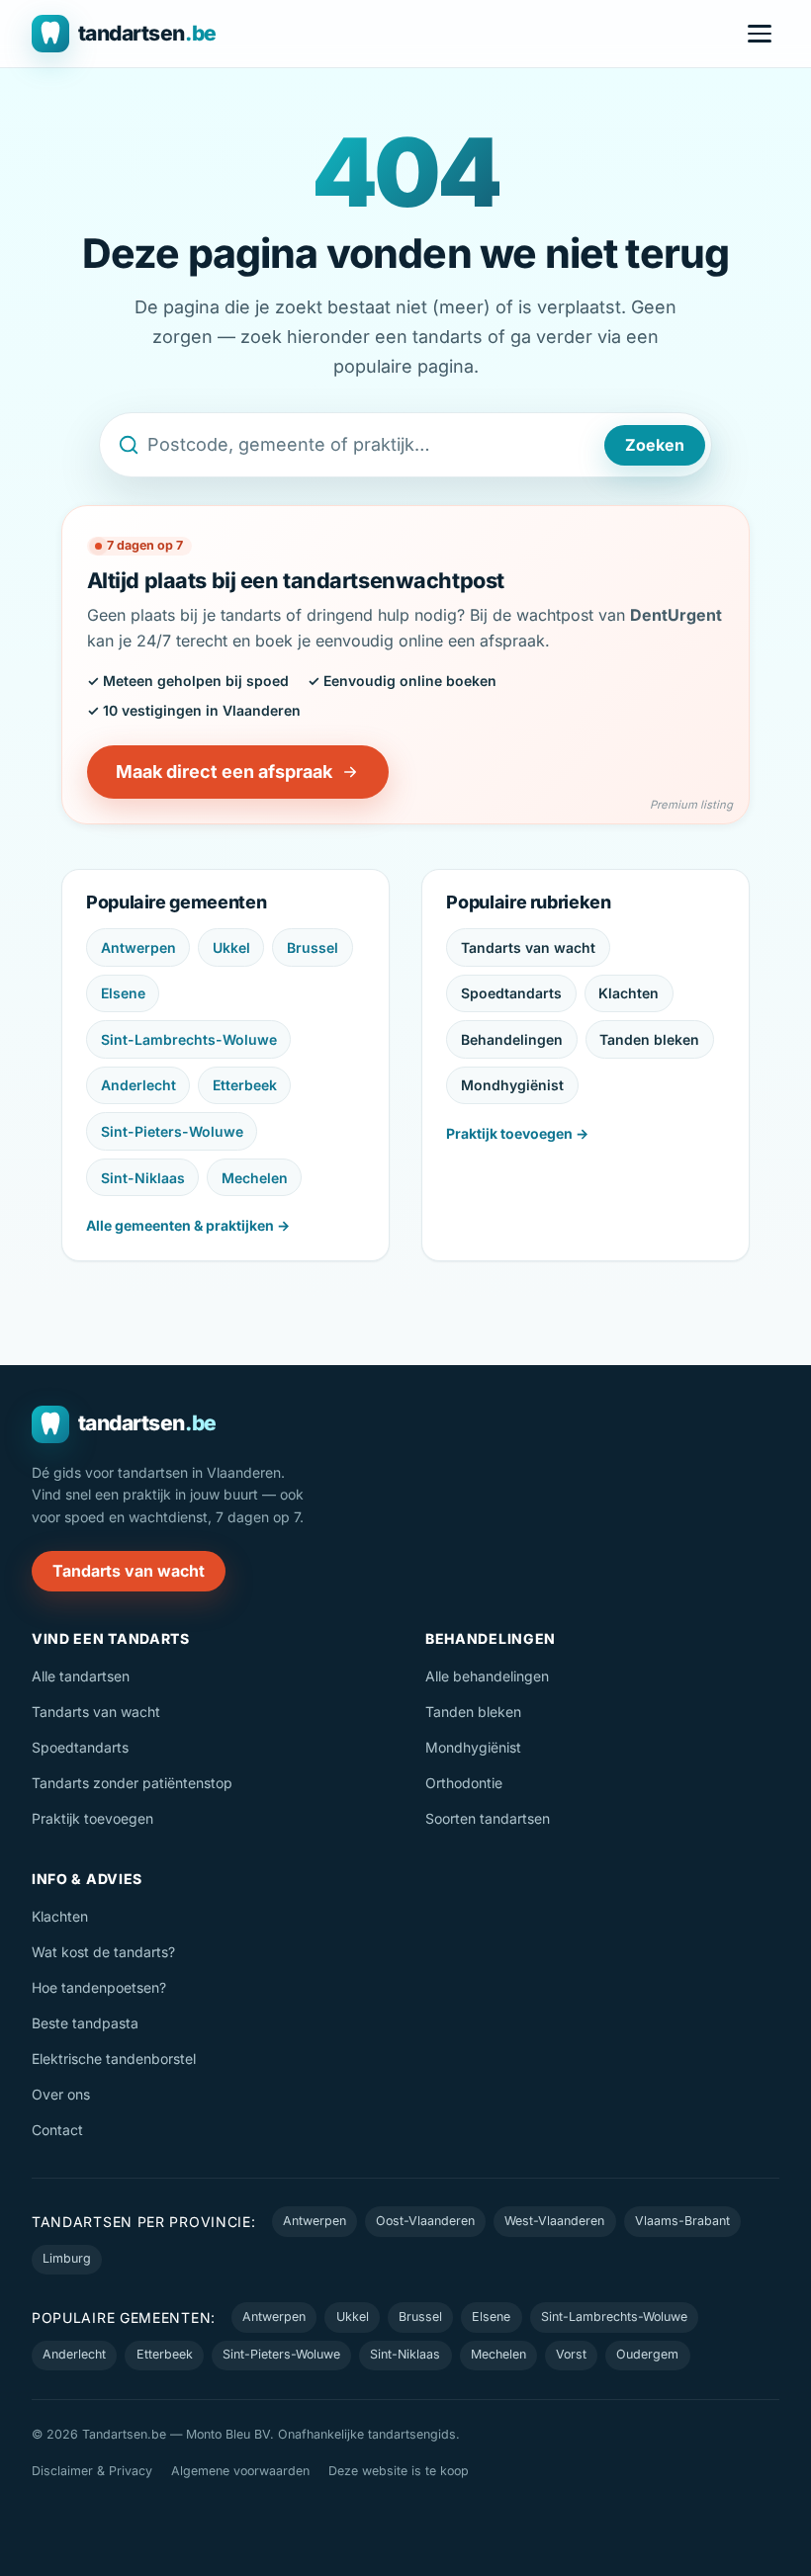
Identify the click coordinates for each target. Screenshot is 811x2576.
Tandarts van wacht (528, 947)
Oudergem (647, 2354)
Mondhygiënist (512, 1085)
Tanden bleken (649, 1039)
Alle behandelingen (487, 1676)
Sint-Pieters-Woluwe (172, 1131)
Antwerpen (138, 947)
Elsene (123, 993)
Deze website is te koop (399, 2471)
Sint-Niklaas (143, 1178)
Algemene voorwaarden (240, 2471)
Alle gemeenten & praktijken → (188, 1225)
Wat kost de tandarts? (103, 1952)
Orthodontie (464, 1783)
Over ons (61, 2094)
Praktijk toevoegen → (517, 1133)
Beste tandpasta (85, 2023)
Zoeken (655, 445)
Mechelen (255, 1178)
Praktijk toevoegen (92, 1818)
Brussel (313, 947)
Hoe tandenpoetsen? (99, 1987)
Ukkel (231, 947)
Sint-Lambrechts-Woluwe (189, 1039)
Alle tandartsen (81, 1676)
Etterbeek (245, 1085)
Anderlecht (138, 1085)
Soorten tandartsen (488, 1818)
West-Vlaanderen (554, 2221)
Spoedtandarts (511, 993)
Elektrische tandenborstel (114, 2059)
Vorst (571, 2354)
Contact (57, 2130)
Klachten (629, 993)
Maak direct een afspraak (224, 772)
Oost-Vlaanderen (425, 2221)
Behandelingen (512, 1039)
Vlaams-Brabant (682, 2221)
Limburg (67, 2258)
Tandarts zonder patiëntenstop (132, 1783)
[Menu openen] (760, 34)
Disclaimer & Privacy (92, 2471)
